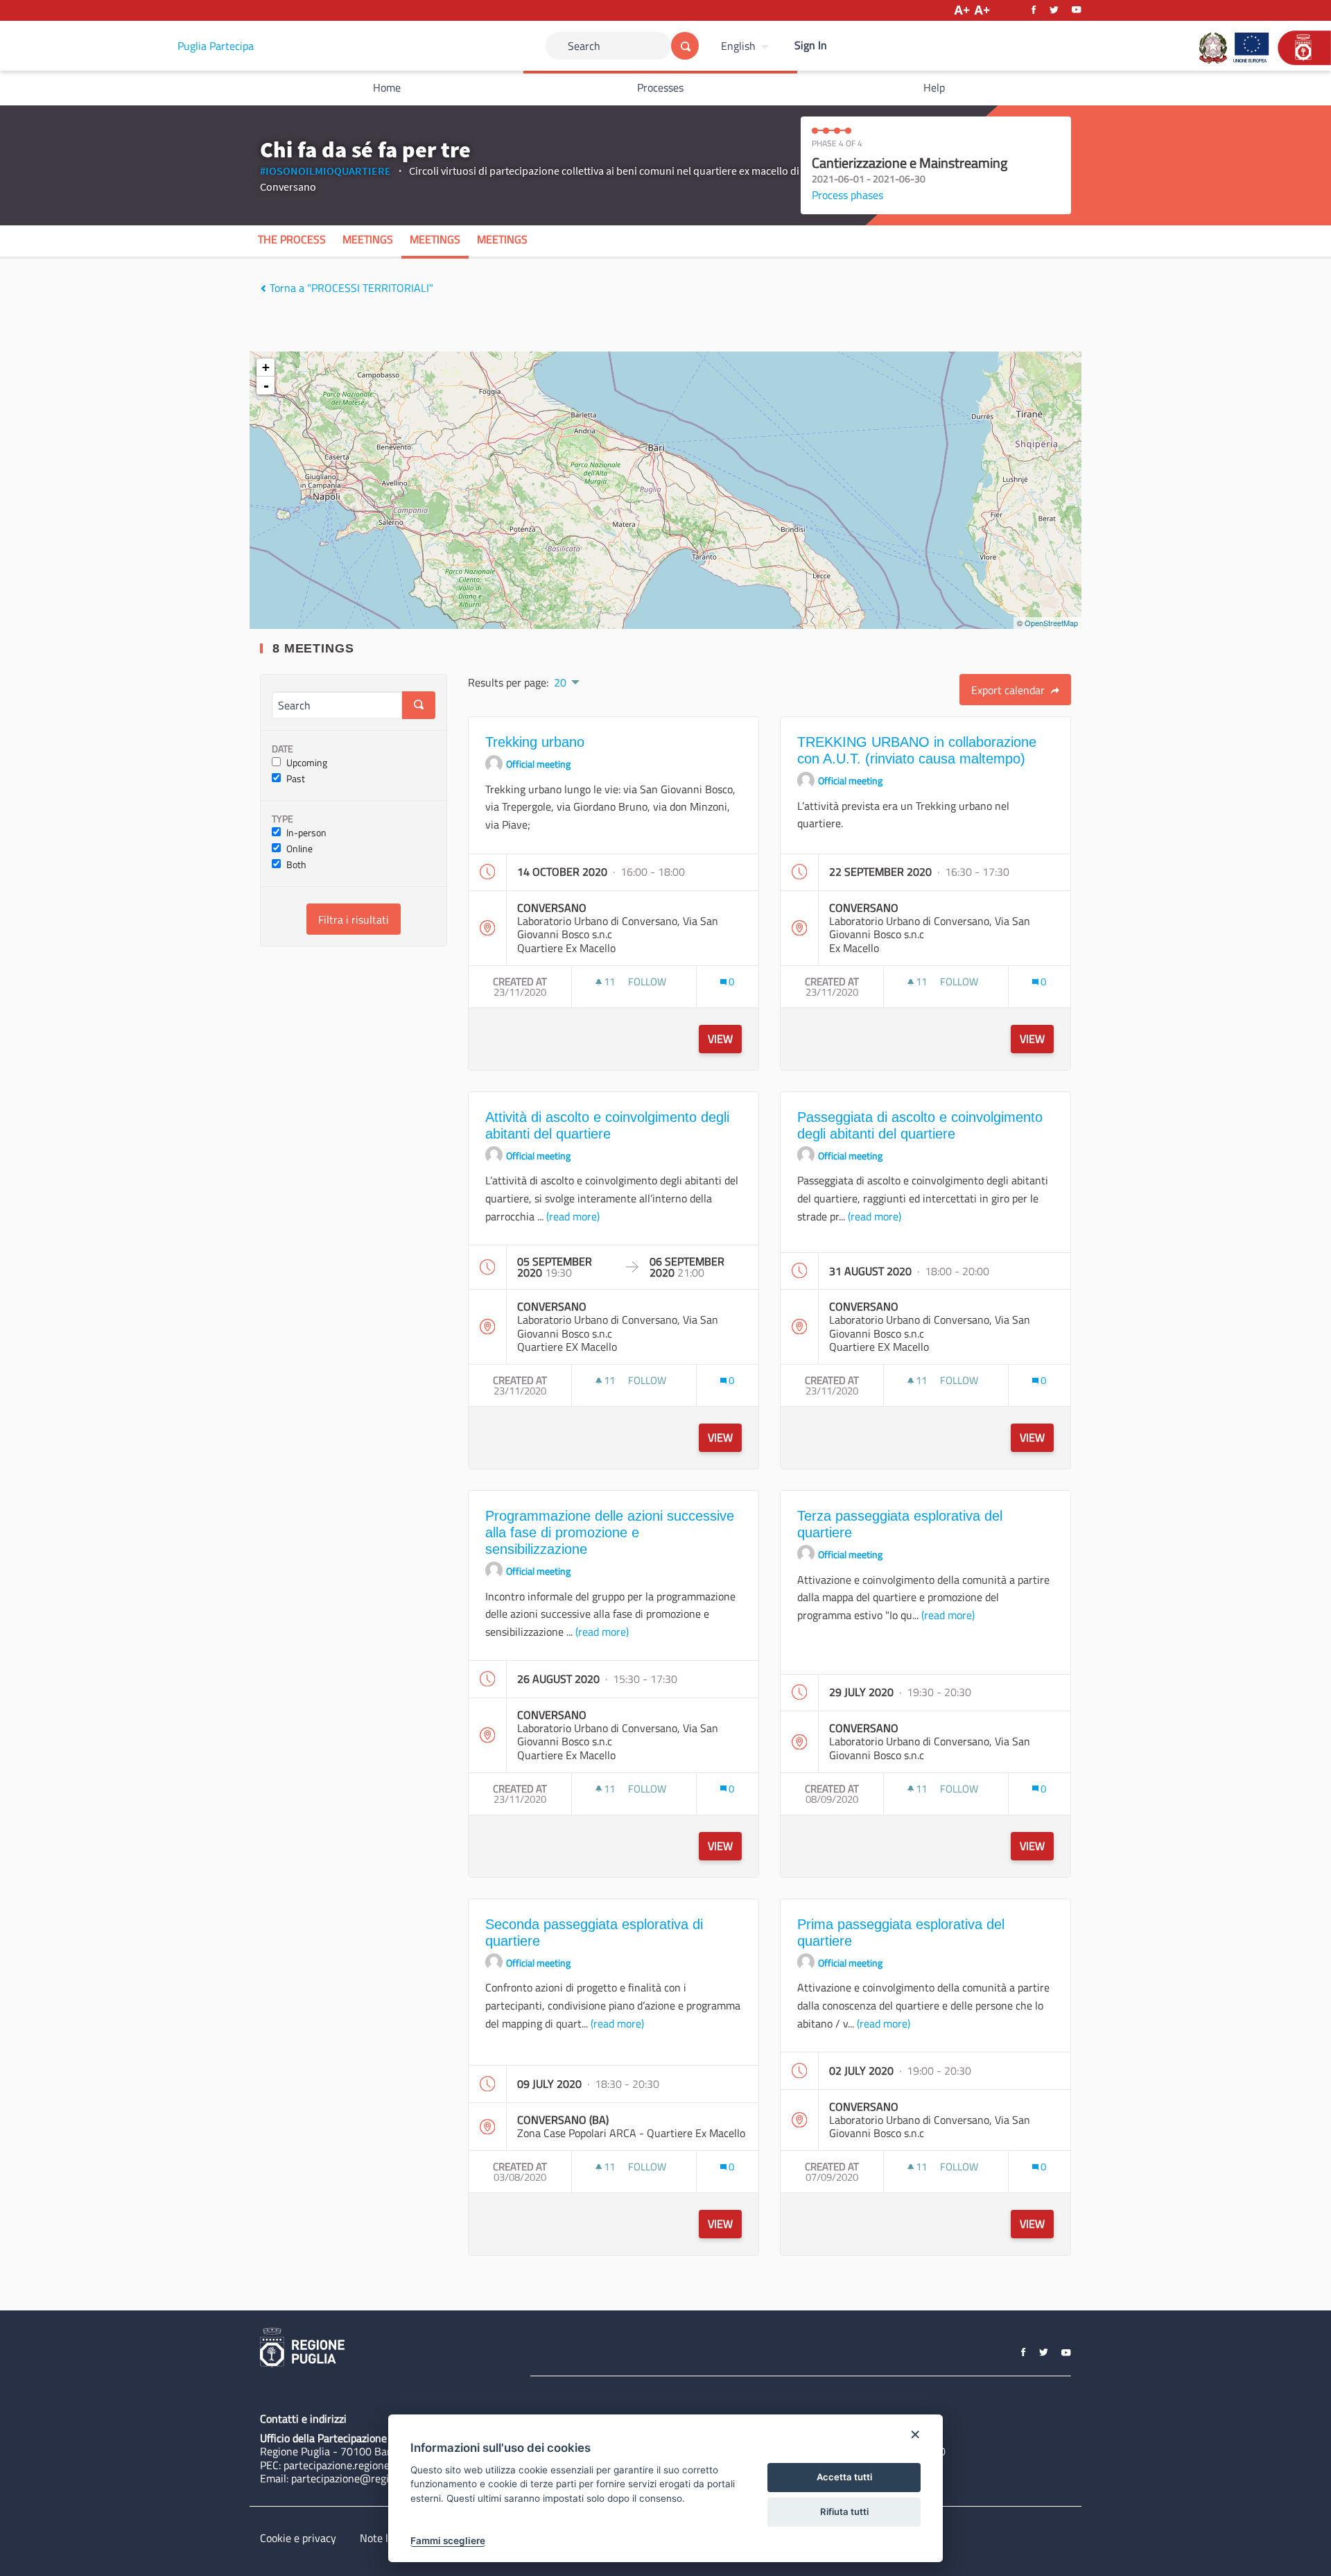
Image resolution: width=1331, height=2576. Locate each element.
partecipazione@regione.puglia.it (368, 2478)
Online (299, 849)
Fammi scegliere (448, 2541)
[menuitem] (747, 46)
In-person (306, 833)
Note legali (385, 2538)
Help (934, 87)
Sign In (811, 45)
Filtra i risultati (354, 919)
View (720, 1039)
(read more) (573, 1216)
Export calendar (1009, 690)
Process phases (847, 195)
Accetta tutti (844, 2477)
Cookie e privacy (298, 2538)
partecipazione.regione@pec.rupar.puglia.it (383, 2465)
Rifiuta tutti (844, 2512)
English (738, 46)
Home (387, 87)
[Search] (685, 46)
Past (296, 779)
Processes (660, 87)
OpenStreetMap (1051, 623)
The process (292, 239)
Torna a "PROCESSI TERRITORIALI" (350, 288)
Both (296, 865)
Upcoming (307, 763)
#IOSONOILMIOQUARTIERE (325, 171)
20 (560, 682)
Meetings (368, 239)
